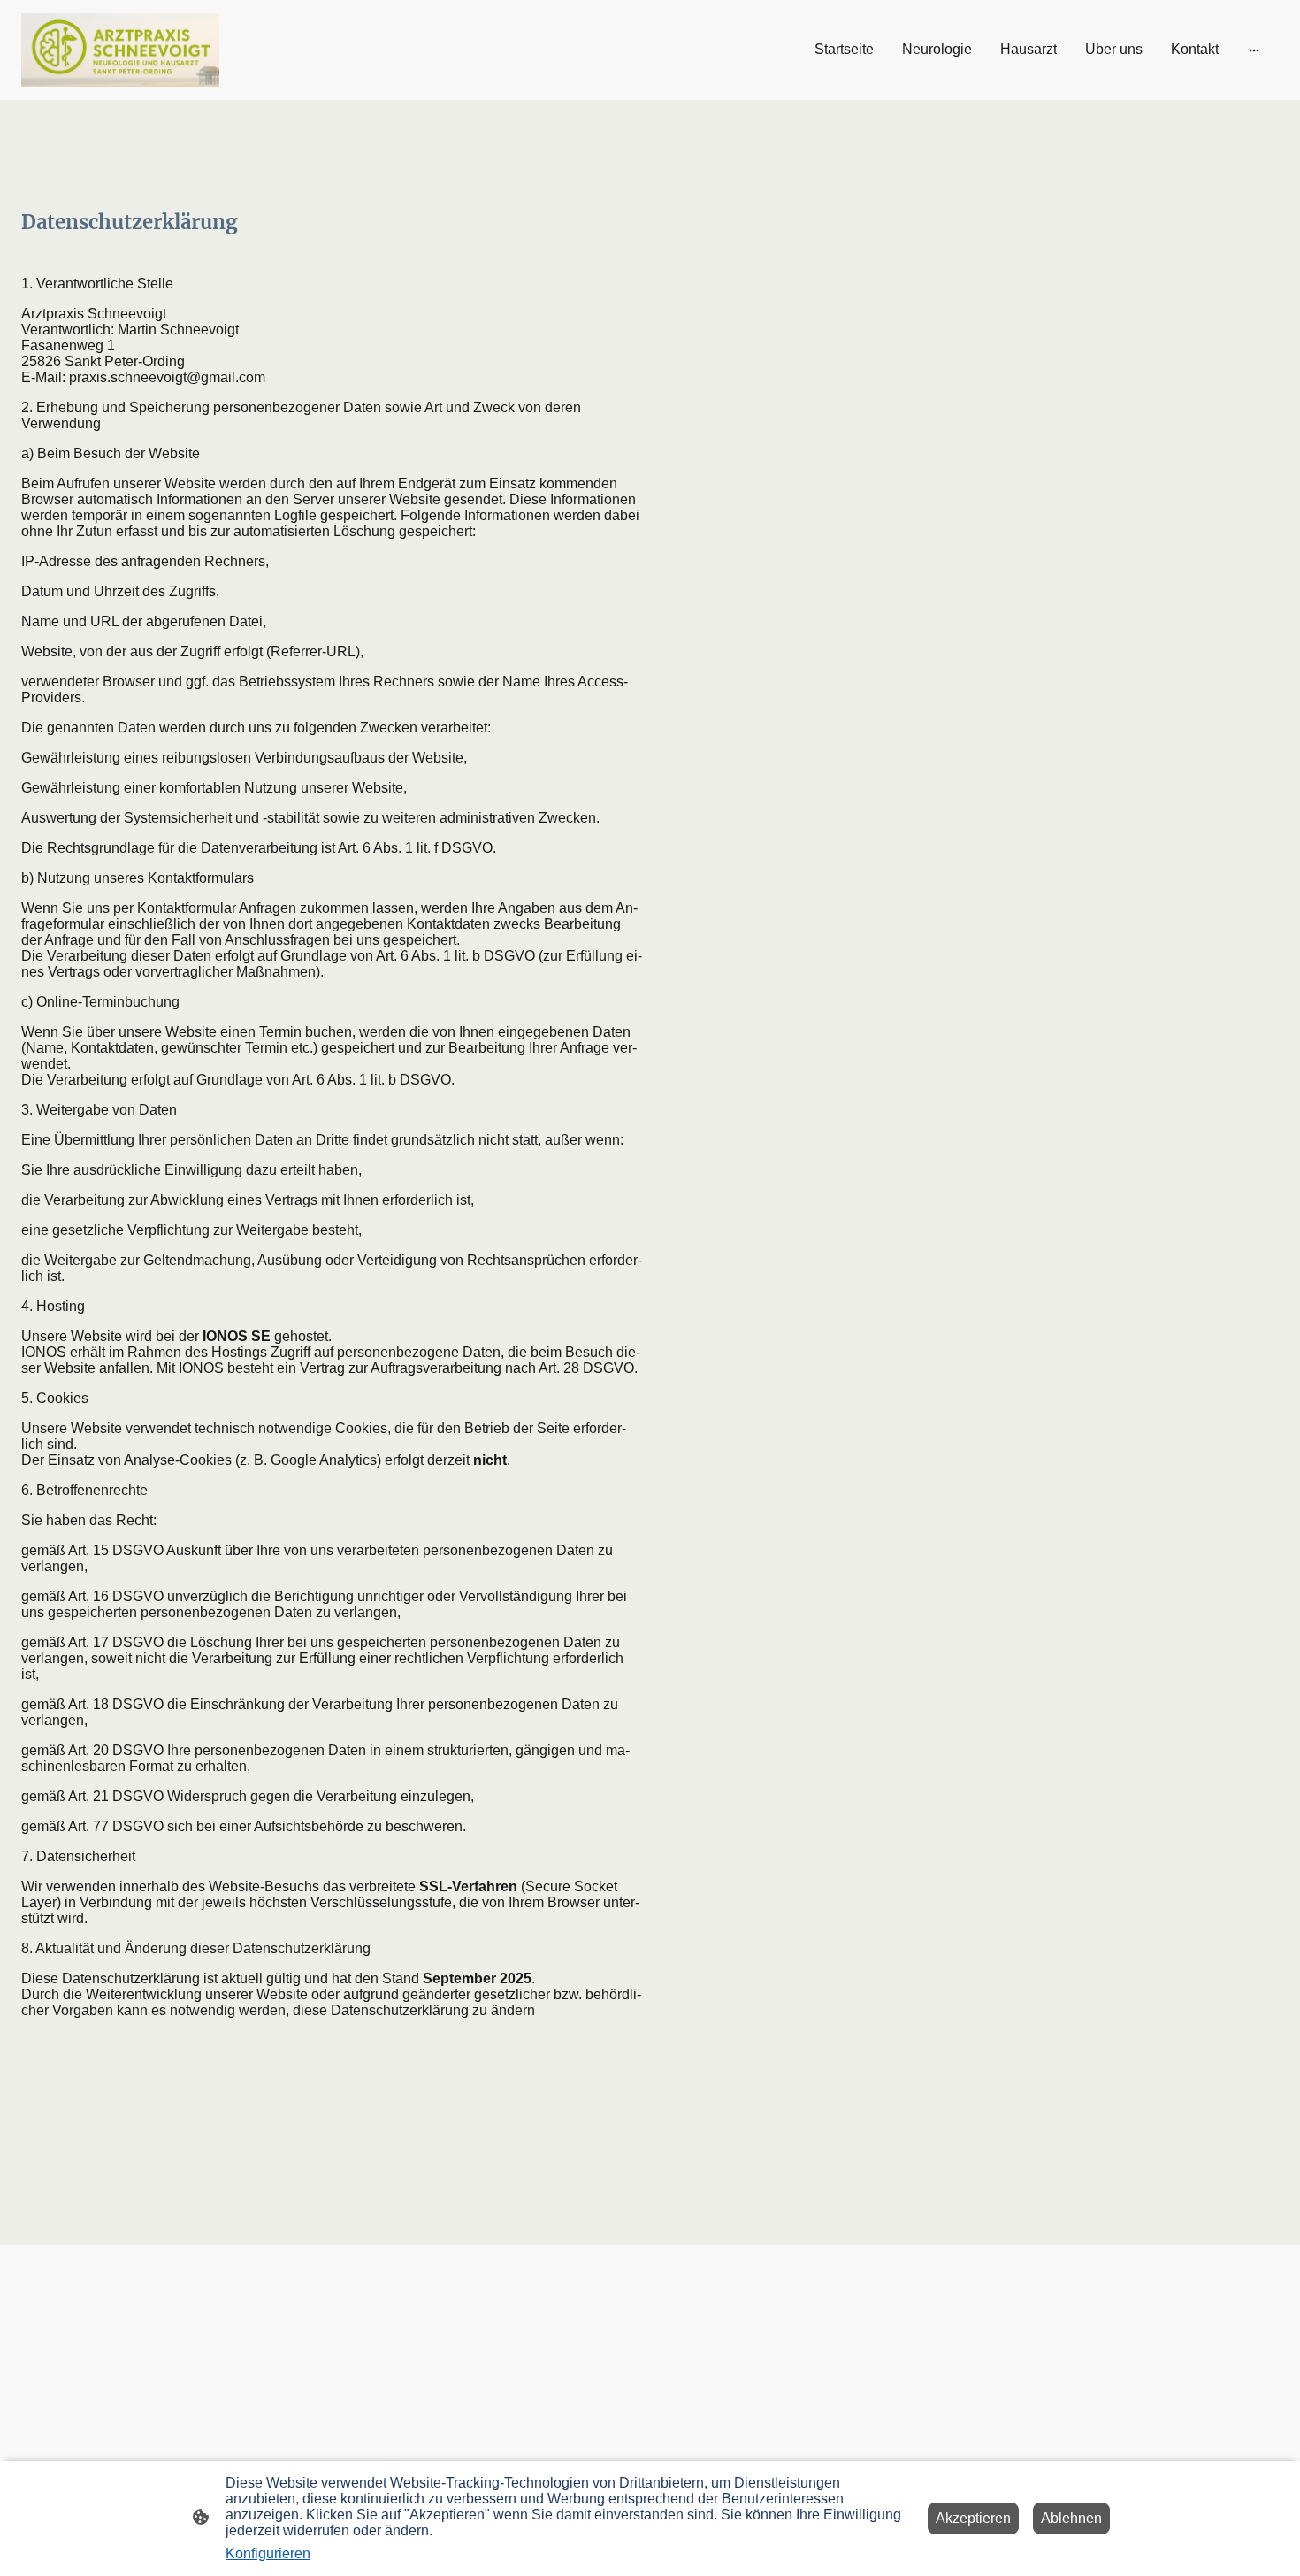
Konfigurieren (268, 2553)
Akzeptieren (973, 2518)
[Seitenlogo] (120, 50)
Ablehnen (1071, 2518)
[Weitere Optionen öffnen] (1254, 50)
